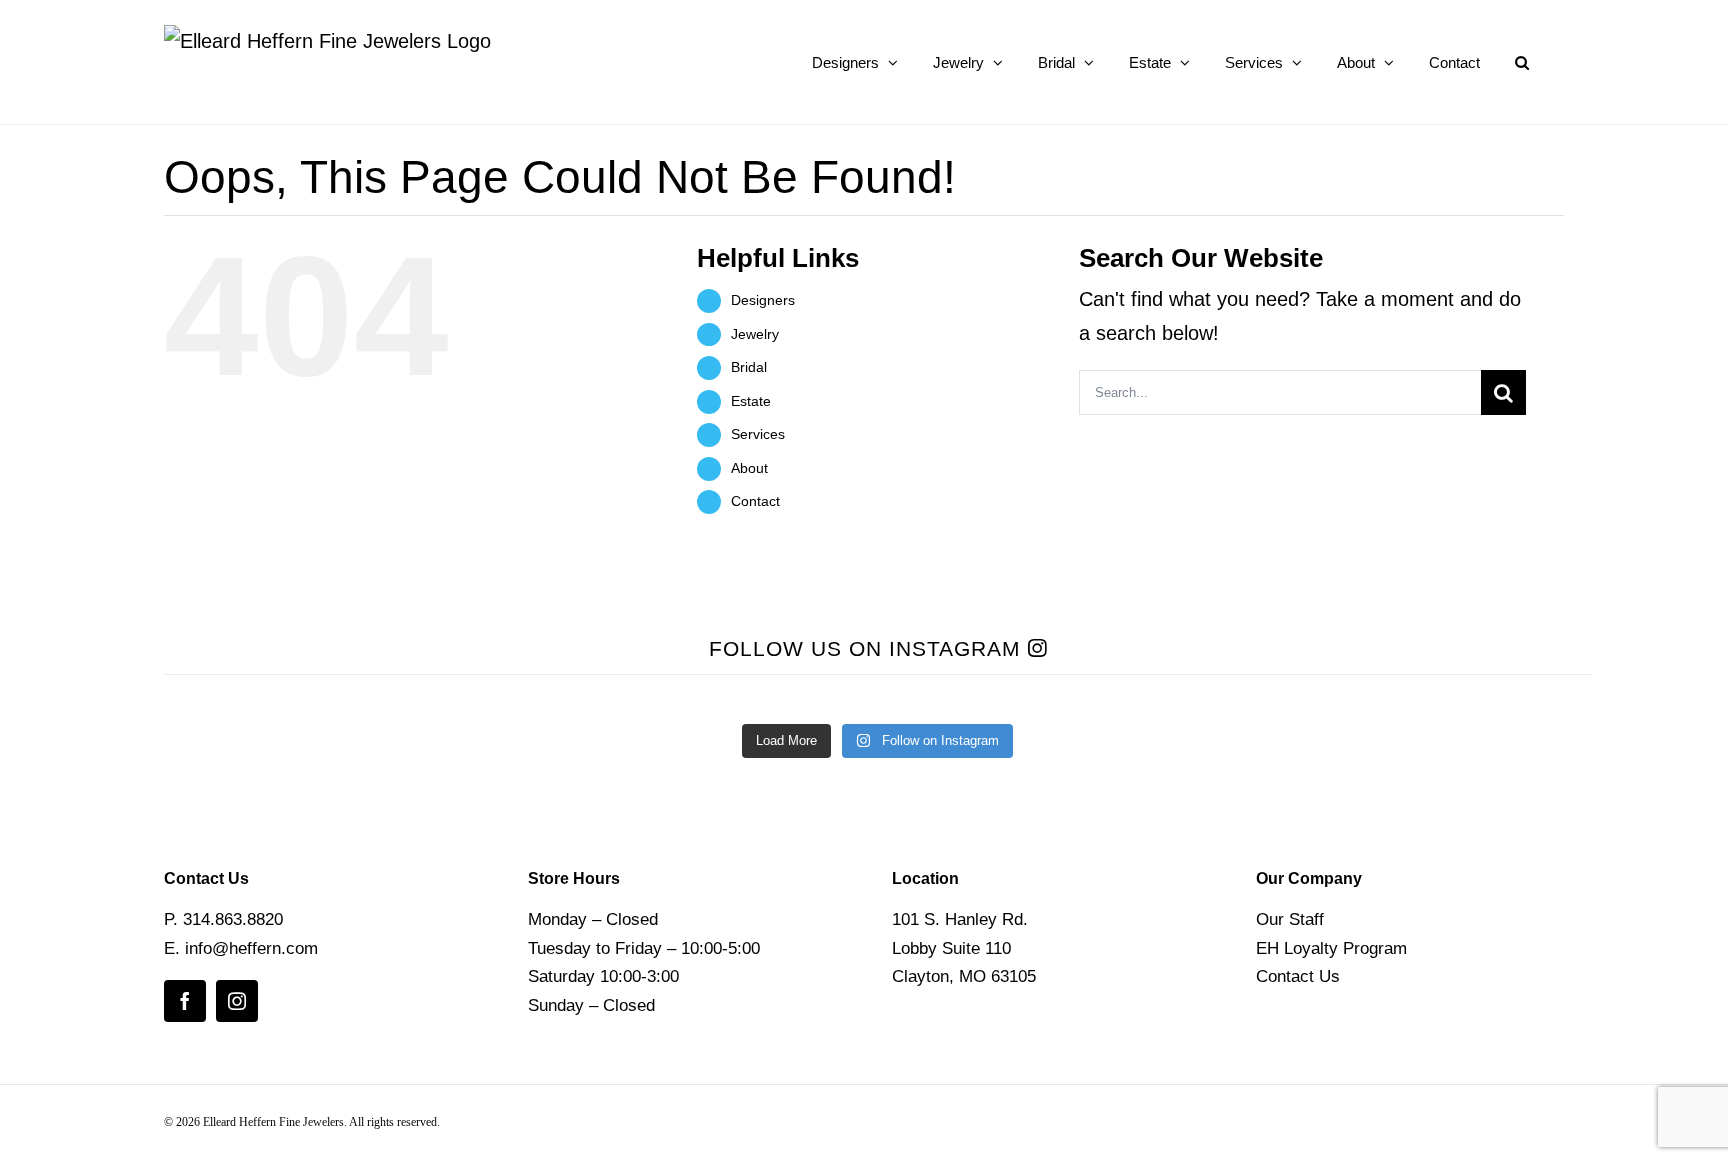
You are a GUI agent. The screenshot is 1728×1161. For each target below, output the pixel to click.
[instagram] (237, 1001)
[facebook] (185, 1001)
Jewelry (755, 334)
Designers (763, 300)
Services (758, 434)
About (749, 468)
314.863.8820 (233, 919)
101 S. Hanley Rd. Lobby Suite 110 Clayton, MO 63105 (964, 948)
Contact (755, 501)
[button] (1522, 62)
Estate (751, 401)
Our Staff (1290, 919)
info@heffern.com (251, 948)
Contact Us (1298, 976)
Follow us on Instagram (868, 648)
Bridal (749, 367)
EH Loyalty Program (1331, 948)
